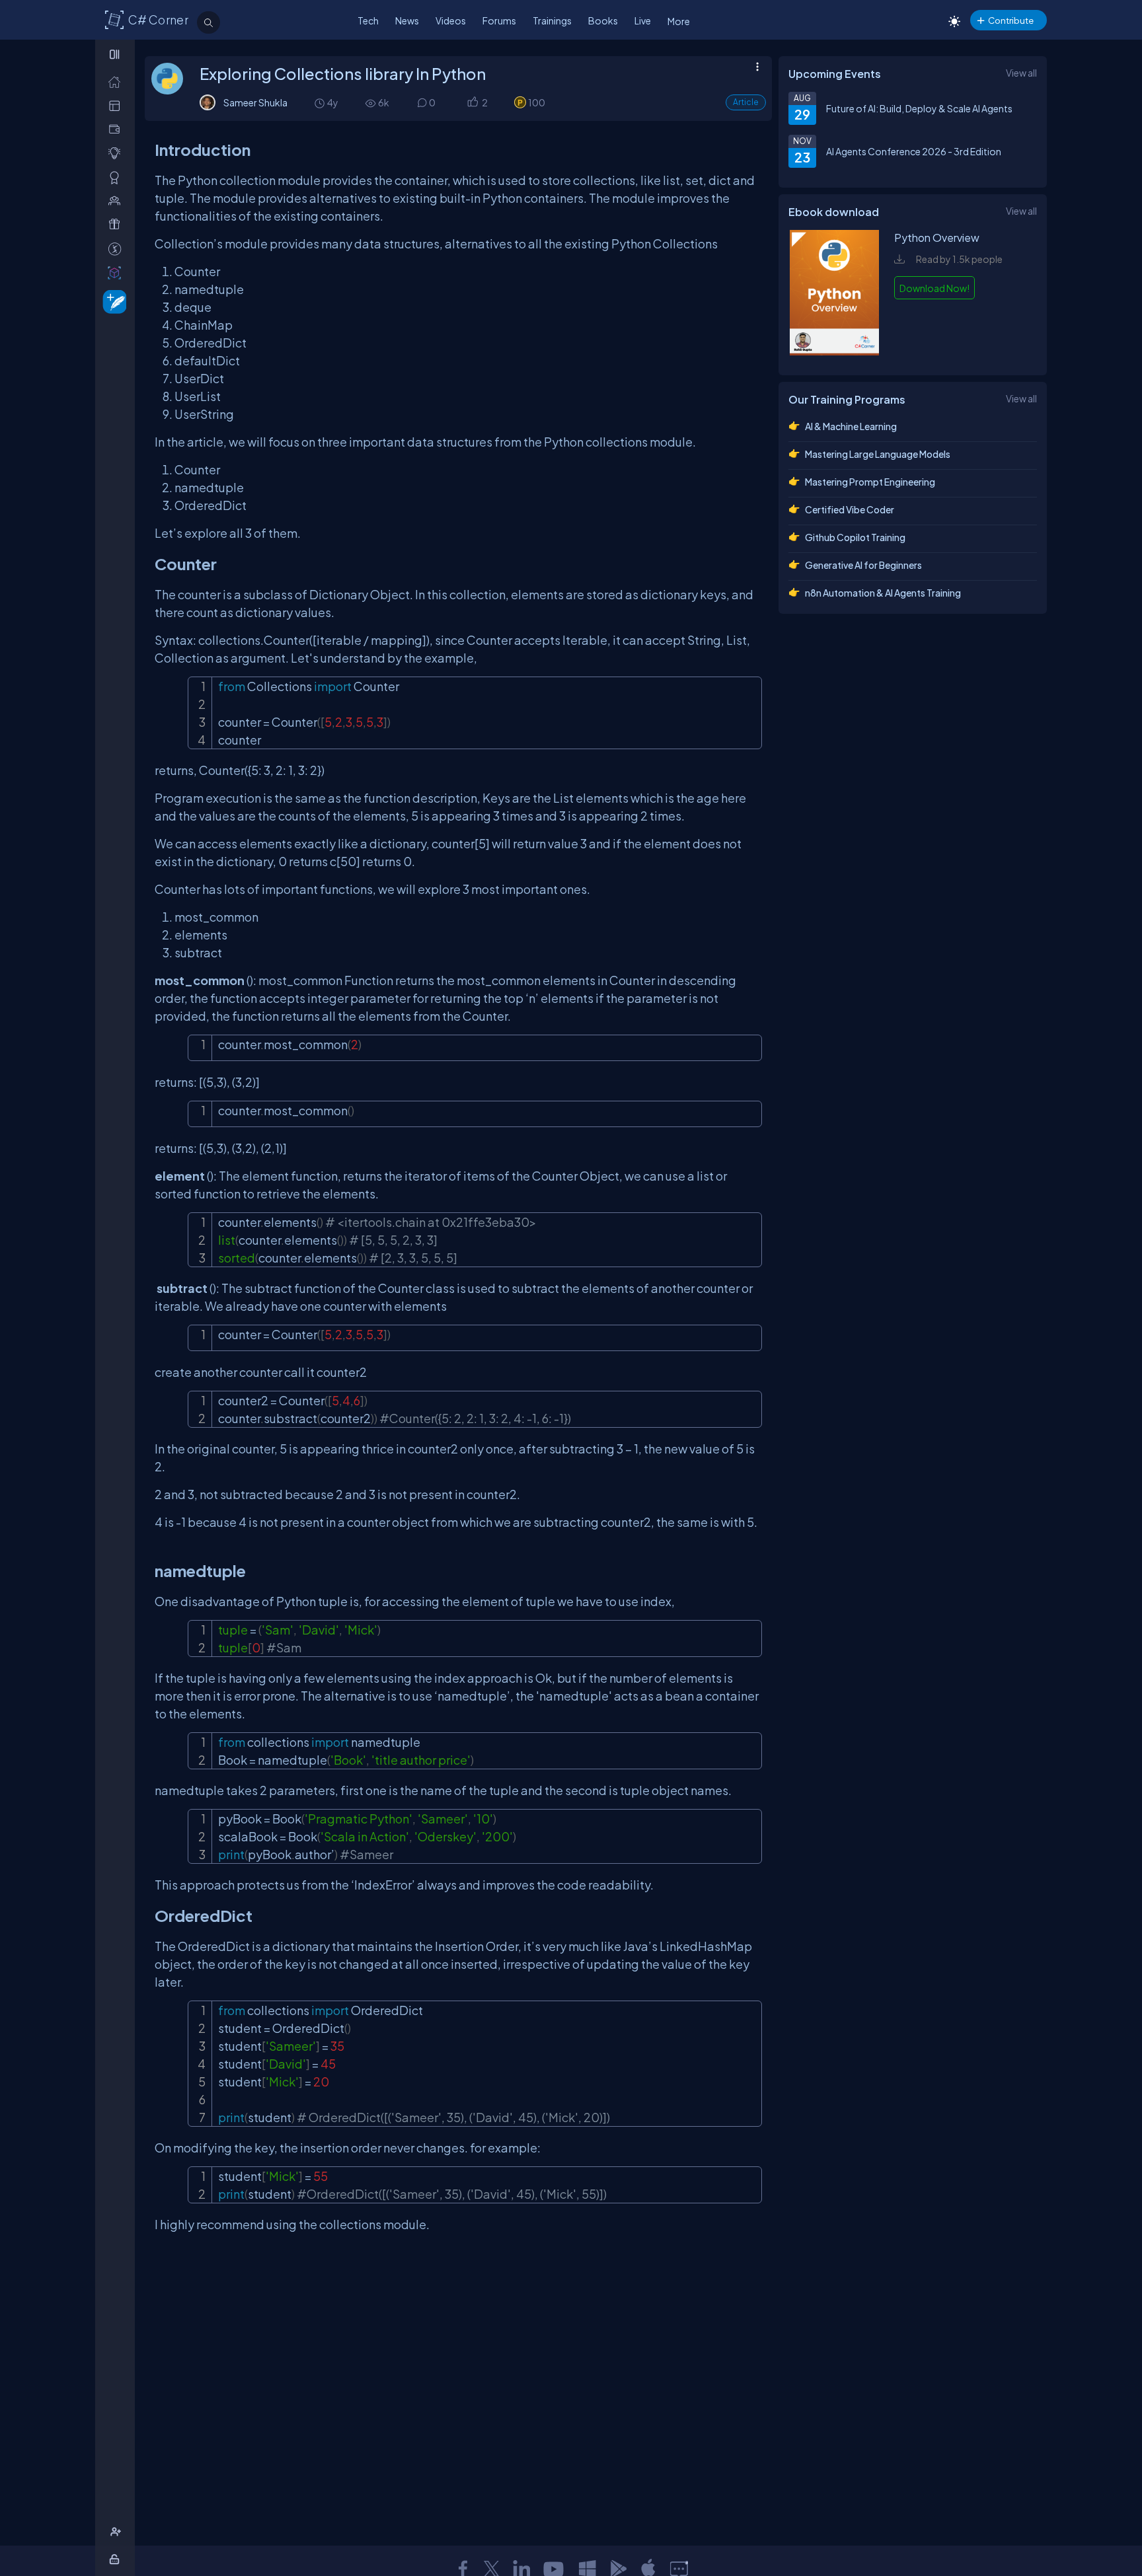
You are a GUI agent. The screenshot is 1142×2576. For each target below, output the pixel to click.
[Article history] (321, 103)
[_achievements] (117, 177)
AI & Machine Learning (851, 426)
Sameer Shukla (255, 102)
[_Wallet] (117, 129)
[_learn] (117, 153)
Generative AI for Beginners (863, 565)
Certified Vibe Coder (850, 509)
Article (746, 102)
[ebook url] (835, 351)
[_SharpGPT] (117, 273)
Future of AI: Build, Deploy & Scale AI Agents (919, 108)
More (679, 21)
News (407, 20)
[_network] (117, 201)
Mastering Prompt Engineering (870, 482)
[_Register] (117, 2532)
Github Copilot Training (855, 537)
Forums (499, 20)
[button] (472, 103)
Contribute (1011, 20)
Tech (368, 20)
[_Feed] (117, 82)
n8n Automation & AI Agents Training (883, 593)
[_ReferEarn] (117, 224)
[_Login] (117, 2559)
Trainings (552, 20)
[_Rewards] (117, 249)
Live (643, 20)
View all (1021, 73)
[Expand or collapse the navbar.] (116, 54)
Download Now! (934, 288)
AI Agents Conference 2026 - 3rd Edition (914, 151)
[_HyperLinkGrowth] (112, 301)
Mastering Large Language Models (878, 454)
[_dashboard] (117, 105)
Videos (451, 20)
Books (603, 20)
